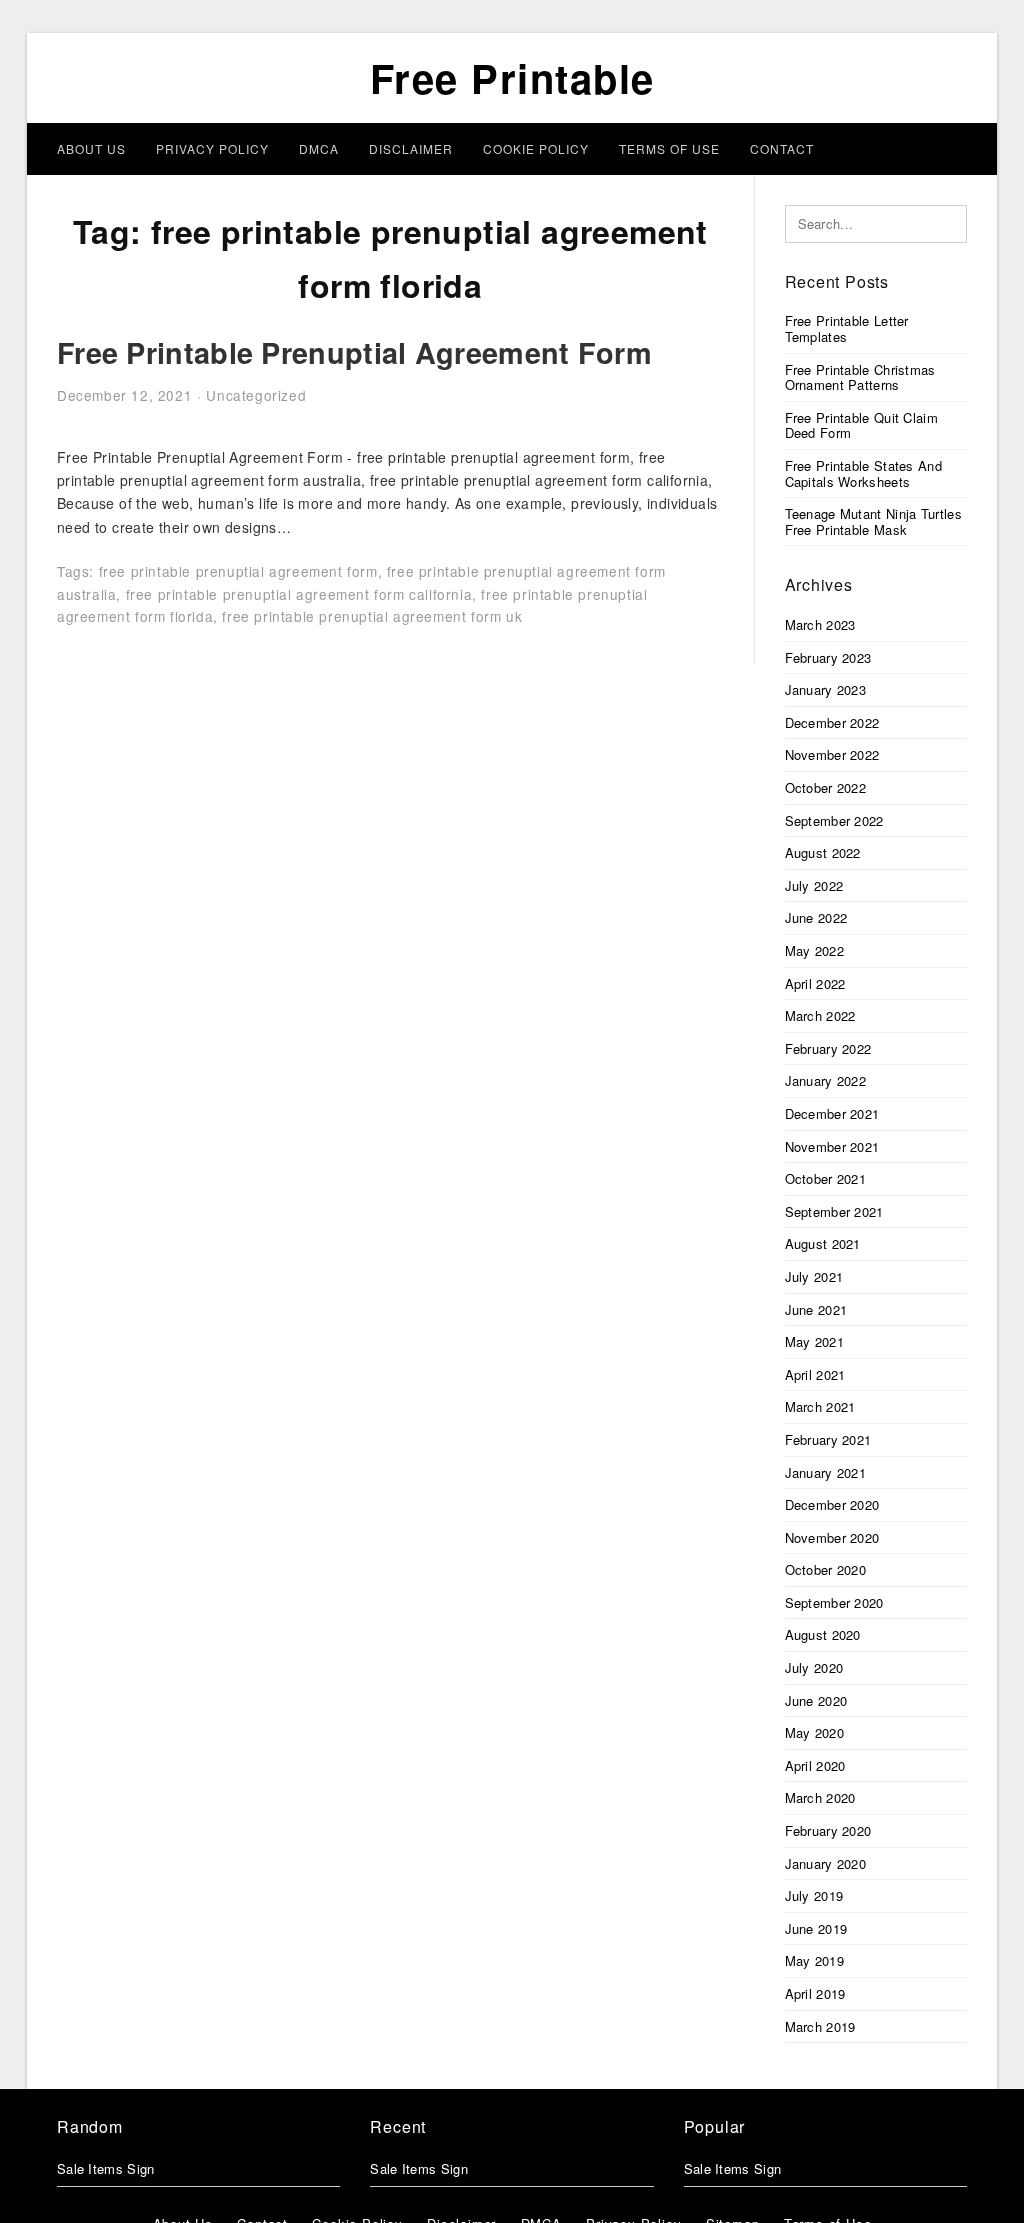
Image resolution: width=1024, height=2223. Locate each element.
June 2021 (816, 1309)
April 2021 (815, 1374)
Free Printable (512, 77)
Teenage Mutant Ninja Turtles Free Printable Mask (873, 521)
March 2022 (820, 1015)
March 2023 (820, 624)
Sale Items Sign (106, 2168)
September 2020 (834, 1602)
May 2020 (814, 1732)
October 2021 (826, 1178)
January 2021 (826, 1472)
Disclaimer (411, 148)
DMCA (319, 148)
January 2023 (826, 689)
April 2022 (815, 983)
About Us (91, 148)
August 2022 (823, 852)
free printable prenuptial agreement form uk (372, 616)
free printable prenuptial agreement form (238, 571)
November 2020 (832, 1537)
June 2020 (816, 1700)
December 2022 (832, 722)
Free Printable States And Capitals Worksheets (864, 473)
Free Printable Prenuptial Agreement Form (354, 352)
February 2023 (828, 657)
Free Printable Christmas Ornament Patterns (860, 377)
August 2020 (823, 1634)
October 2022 (826, 787)
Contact (782, 148)
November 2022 (832, 754)
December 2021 (832, 1113)
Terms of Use (669, 148)
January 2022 (826, 1080)
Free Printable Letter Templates (847, 328)
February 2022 (828, 1048)
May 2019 (814, 1960)
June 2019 (816, 1928)
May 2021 (814, 1341)
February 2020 (828, 1830)
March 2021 (820, 1406)
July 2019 (814, 1895)
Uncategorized (256, 395)
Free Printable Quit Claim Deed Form (862, 425)
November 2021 (832, 1146)
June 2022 (816, 917)
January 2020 (826, 1863)
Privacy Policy (212, 148)
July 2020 (814, 1667)
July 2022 (814, 885)
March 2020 (820, 1797)
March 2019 (820, 2026)
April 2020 (815, 1765)
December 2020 (832, 1504)
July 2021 (814, 1276)
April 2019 (815, 1993)
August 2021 (823, 1243)
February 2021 (828, 1439)
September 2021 (834, 1211)
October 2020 (826, 1569)
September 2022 (834, 820)
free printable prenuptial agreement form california (299, 594)
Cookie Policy (536, 148)
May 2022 (814, 950)
